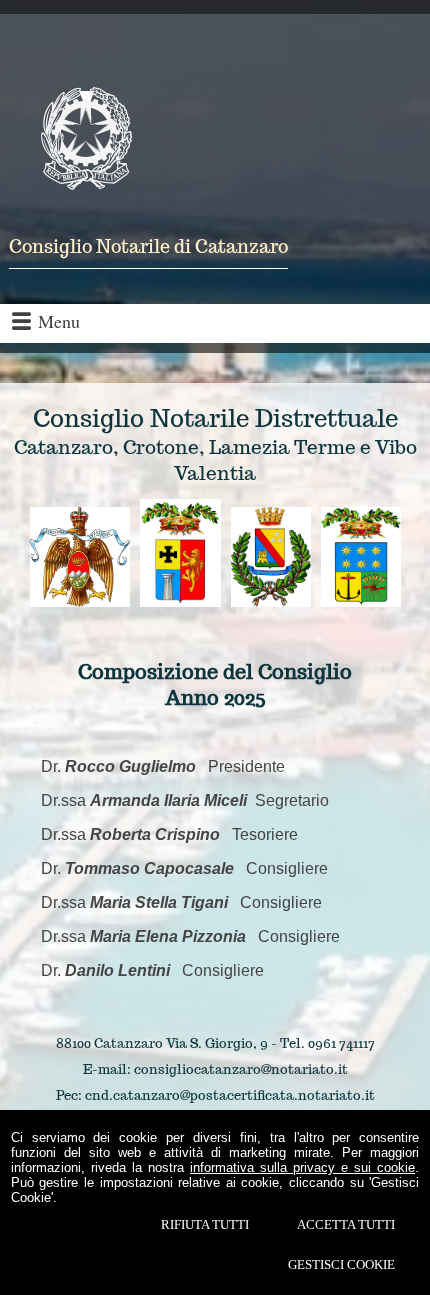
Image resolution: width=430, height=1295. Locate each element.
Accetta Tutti (346, 1224)
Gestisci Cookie (341, 1264)
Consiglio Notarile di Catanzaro (148, 246)
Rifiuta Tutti (205, 1224)
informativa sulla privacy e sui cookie (302, 1167)
